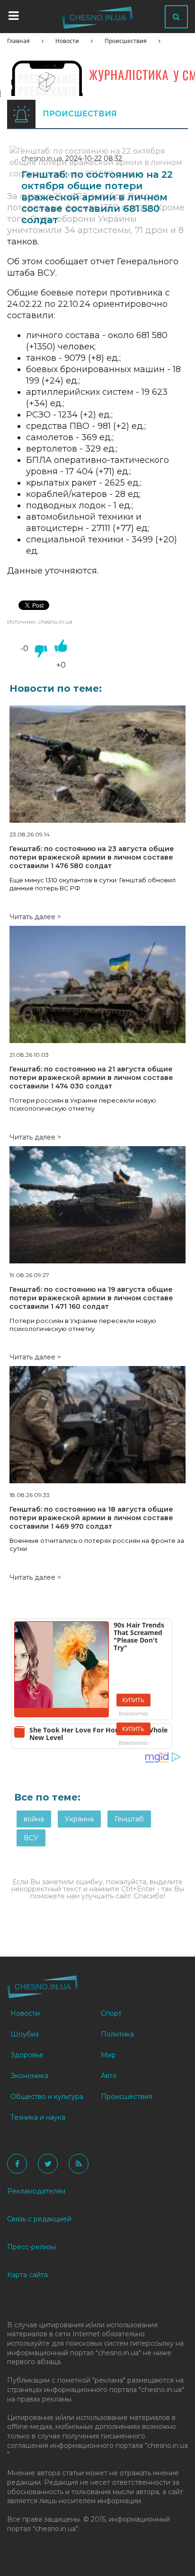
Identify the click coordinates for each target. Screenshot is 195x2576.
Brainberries (133, 1713)
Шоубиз (25, 2034)
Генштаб (129, 1819)
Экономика (29, 2076)
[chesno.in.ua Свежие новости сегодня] (97, 20)
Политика (117, 2034)
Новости (67, 41)
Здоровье (27, 2055)
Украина (79, 1819)
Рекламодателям (36, 2191)
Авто (109, 2076)
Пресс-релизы (31, 2247)
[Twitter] (48, 2164)
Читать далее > (35, 917)
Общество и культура (47, 2097)
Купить (133, 1700)
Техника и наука (38, 2117)
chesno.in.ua (42, 158)
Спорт (111, 2013)
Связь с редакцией (39, 2219)
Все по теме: (47, 1797)
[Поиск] (176, 17)
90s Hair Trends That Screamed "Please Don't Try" (139, 1636)
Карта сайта (27, 2275)
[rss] (79, 2164)
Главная (18, 41)
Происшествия (126, 41)
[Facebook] (17, 2164)
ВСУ (31, 1838)
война (34, 1819)
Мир (108, 2055)
